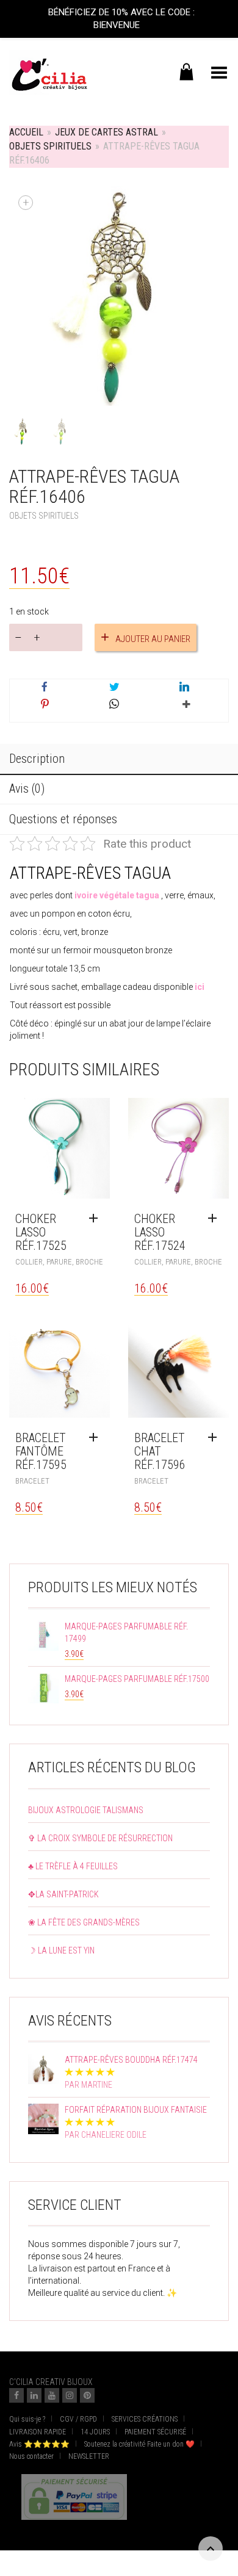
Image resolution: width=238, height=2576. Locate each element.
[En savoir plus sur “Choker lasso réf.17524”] (215, 1219)
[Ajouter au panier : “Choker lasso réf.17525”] (96, 1219)
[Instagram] (70, 2395)
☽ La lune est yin (61, 1950)
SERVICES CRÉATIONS (145, 2419)
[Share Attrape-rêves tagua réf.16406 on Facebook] (45, 688)
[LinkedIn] (34, 2395)
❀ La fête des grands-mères (84, 1922)
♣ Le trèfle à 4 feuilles (73, 1866)
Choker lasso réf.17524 (160, 1232)
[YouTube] (52, 2395)
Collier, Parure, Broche (59, 1262)
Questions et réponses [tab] (63, 819)
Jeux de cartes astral (106, 132)
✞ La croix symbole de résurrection (100, 1838)
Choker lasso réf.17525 (41, 1232)
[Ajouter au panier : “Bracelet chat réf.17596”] (215, 1438)
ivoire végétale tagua (117, 895)
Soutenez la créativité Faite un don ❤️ (139, 2444)
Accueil (26, 132)
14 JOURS (95, 2432)
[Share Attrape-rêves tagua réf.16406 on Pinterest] (45, 705)
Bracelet (32, 1481)
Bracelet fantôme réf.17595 (41, 1451)
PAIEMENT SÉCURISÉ (155, 2432)
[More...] (184, 709)
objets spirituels (50, 146)
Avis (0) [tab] (27, 788)
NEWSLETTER (89, 2456)
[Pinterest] (87, 2395)
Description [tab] (37, 759)
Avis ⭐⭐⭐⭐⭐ (39, 2444)
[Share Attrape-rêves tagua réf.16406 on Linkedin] (184, 688)
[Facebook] (16, 2395)
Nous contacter (31, 2456)
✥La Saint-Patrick (63, 1894)
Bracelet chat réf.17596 (160, 1451)
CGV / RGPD (78, 2419)
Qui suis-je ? (27, 2419)
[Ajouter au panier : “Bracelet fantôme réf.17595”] (96, 1438)
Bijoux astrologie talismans (86, 1810)
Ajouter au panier (153, 639)
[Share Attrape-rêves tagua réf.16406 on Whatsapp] (114, 705)
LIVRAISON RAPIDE (38, 2432)
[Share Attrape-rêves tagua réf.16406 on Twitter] (114, 688)
